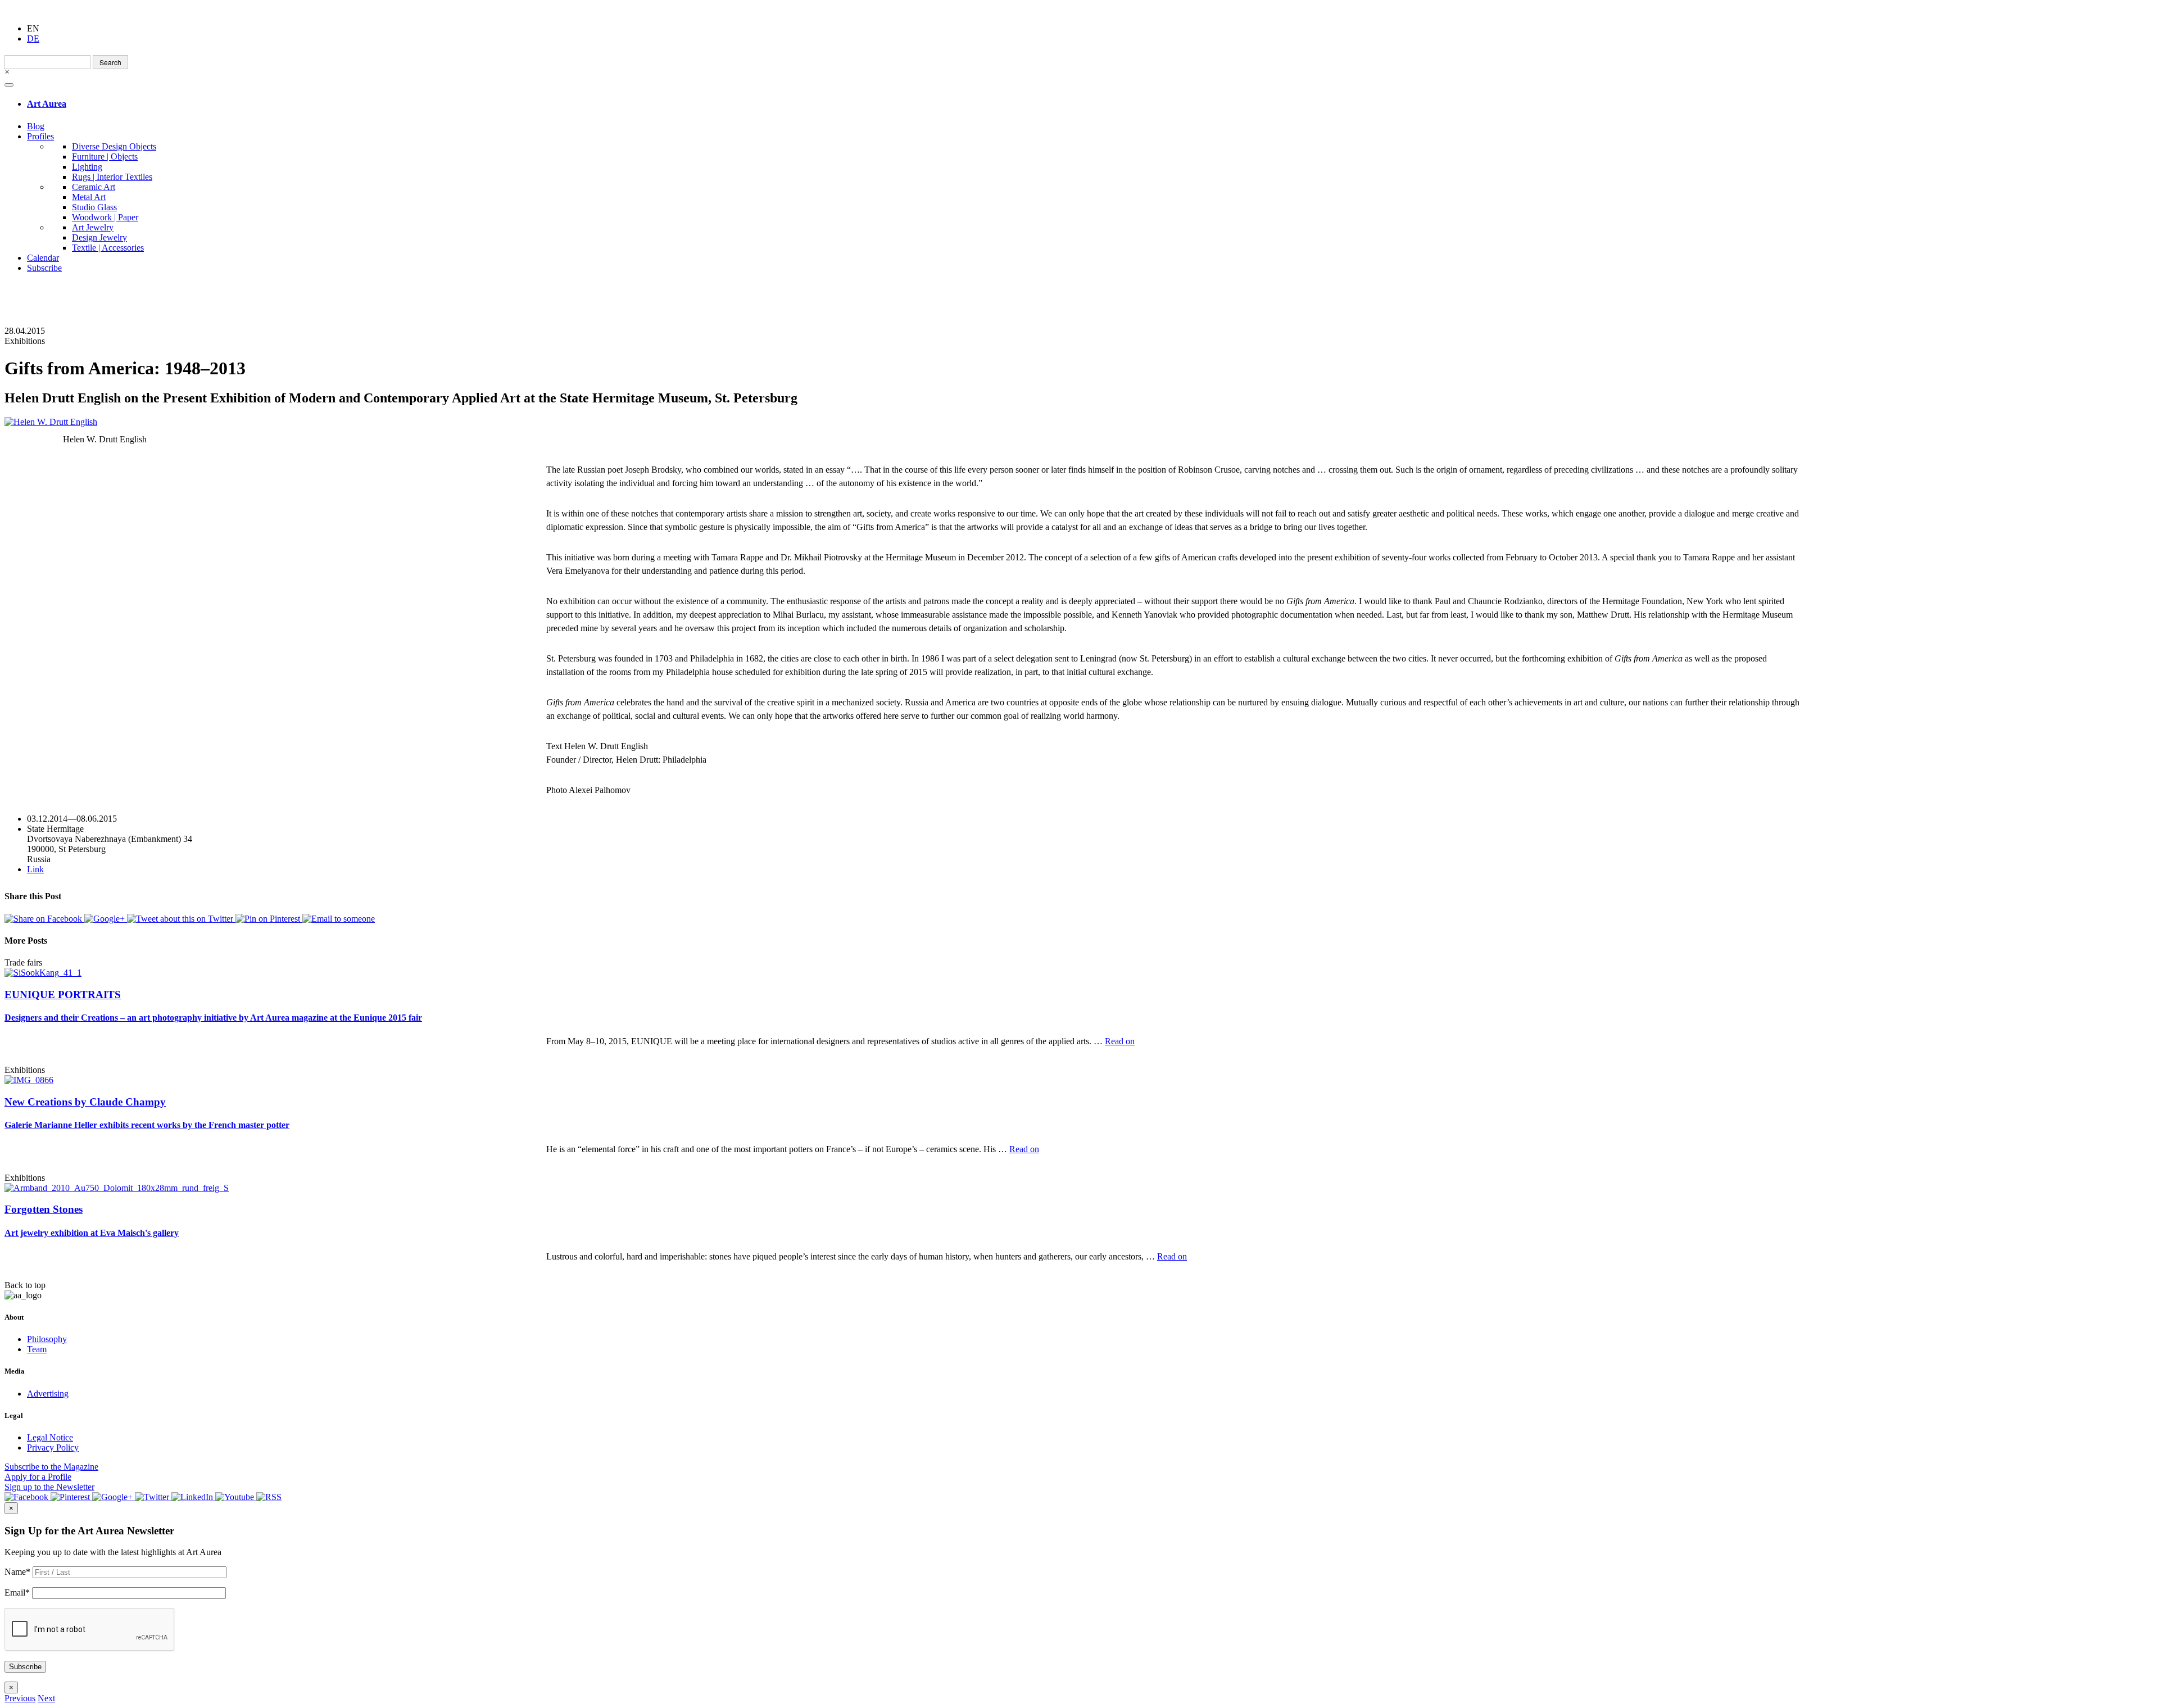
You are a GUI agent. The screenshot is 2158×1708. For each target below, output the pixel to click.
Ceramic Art (94, 187)
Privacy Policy (53, 1448)
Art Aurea (47, 104)
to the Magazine (51, 1467)
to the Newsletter (49, 1487)
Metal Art (89, 197)
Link (35, 869)
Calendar (43, 258)
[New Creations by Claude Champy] (29, 1080)
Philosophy (47, 1339)
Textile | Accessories (108, 248)
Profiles (40, 136)
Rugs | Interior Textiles (112, 177)
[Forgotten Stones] (117, 1188)
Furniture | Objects (105, 157)
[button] (20, 1698)
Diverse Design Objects (114, 146)
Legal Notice (50, 1437)
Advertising (48, 1394)
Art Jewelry (93, 227)
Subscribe (44, 268)
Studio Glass (94, 207)
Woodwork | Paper (105, 217)
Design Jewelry (99, 237)
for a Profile (38, 1477)
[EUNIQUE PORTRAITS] (43, 973)
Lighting (87, 167)
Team (37, 1349)
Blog (36, 126)
